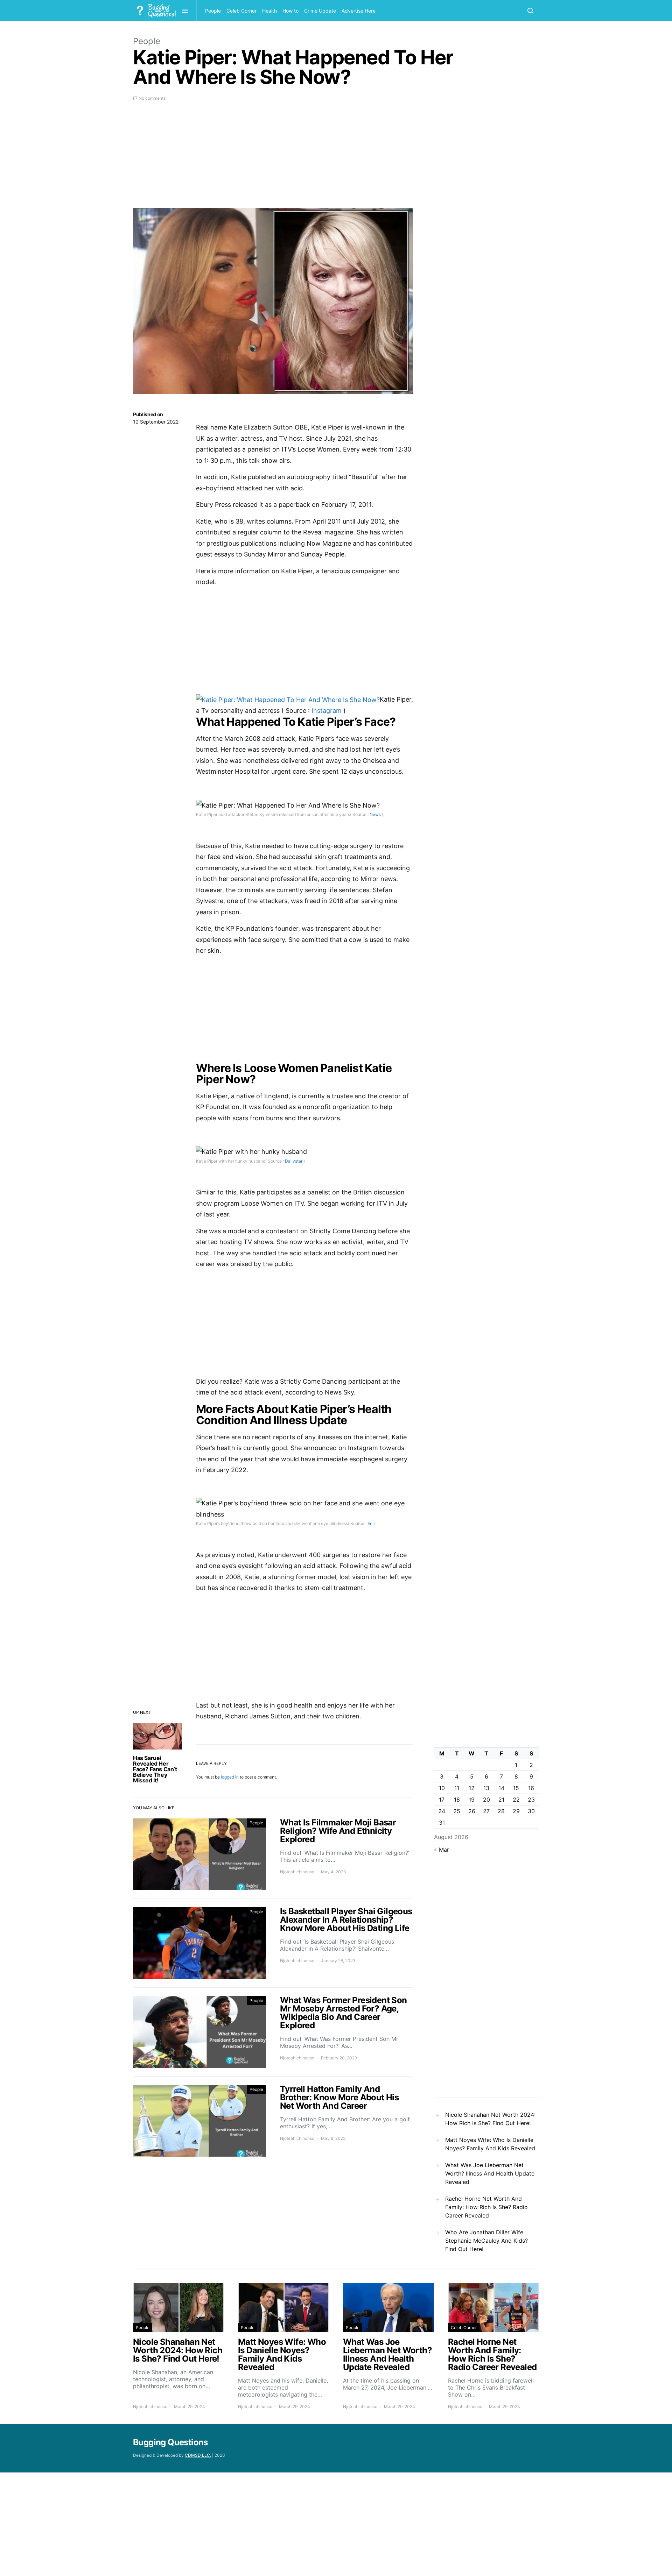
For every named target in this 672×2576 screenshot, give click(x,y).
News (375, 814)
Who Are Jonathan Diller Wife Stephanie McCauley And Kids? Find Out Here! (486, 2241)
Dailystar (294, 1161)
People (213, 11)
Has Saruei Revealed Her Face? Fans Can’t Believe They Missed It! (155, 1769)
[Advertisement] (273, 159)
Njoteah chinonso (297, 1872)
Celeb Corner (241, 11)
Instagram (327, 711)
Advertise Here (359, 11)
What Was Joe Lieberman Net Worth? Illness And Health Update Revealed (490, 2173)
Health (269, 11)
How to (290, 11)
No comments (152, 98)
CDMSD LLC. (198, 2455)
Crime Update (320, 11)
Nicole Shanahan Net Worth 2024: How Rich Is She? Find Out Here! (490, 2119)
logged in (230, 1777)
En (370, 1523)
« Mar (442, 1850)
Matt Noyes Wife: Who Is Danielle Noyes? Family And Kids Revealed (490, 2144)
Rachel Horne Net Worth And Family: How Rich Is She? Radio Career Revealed (486, 2207)
